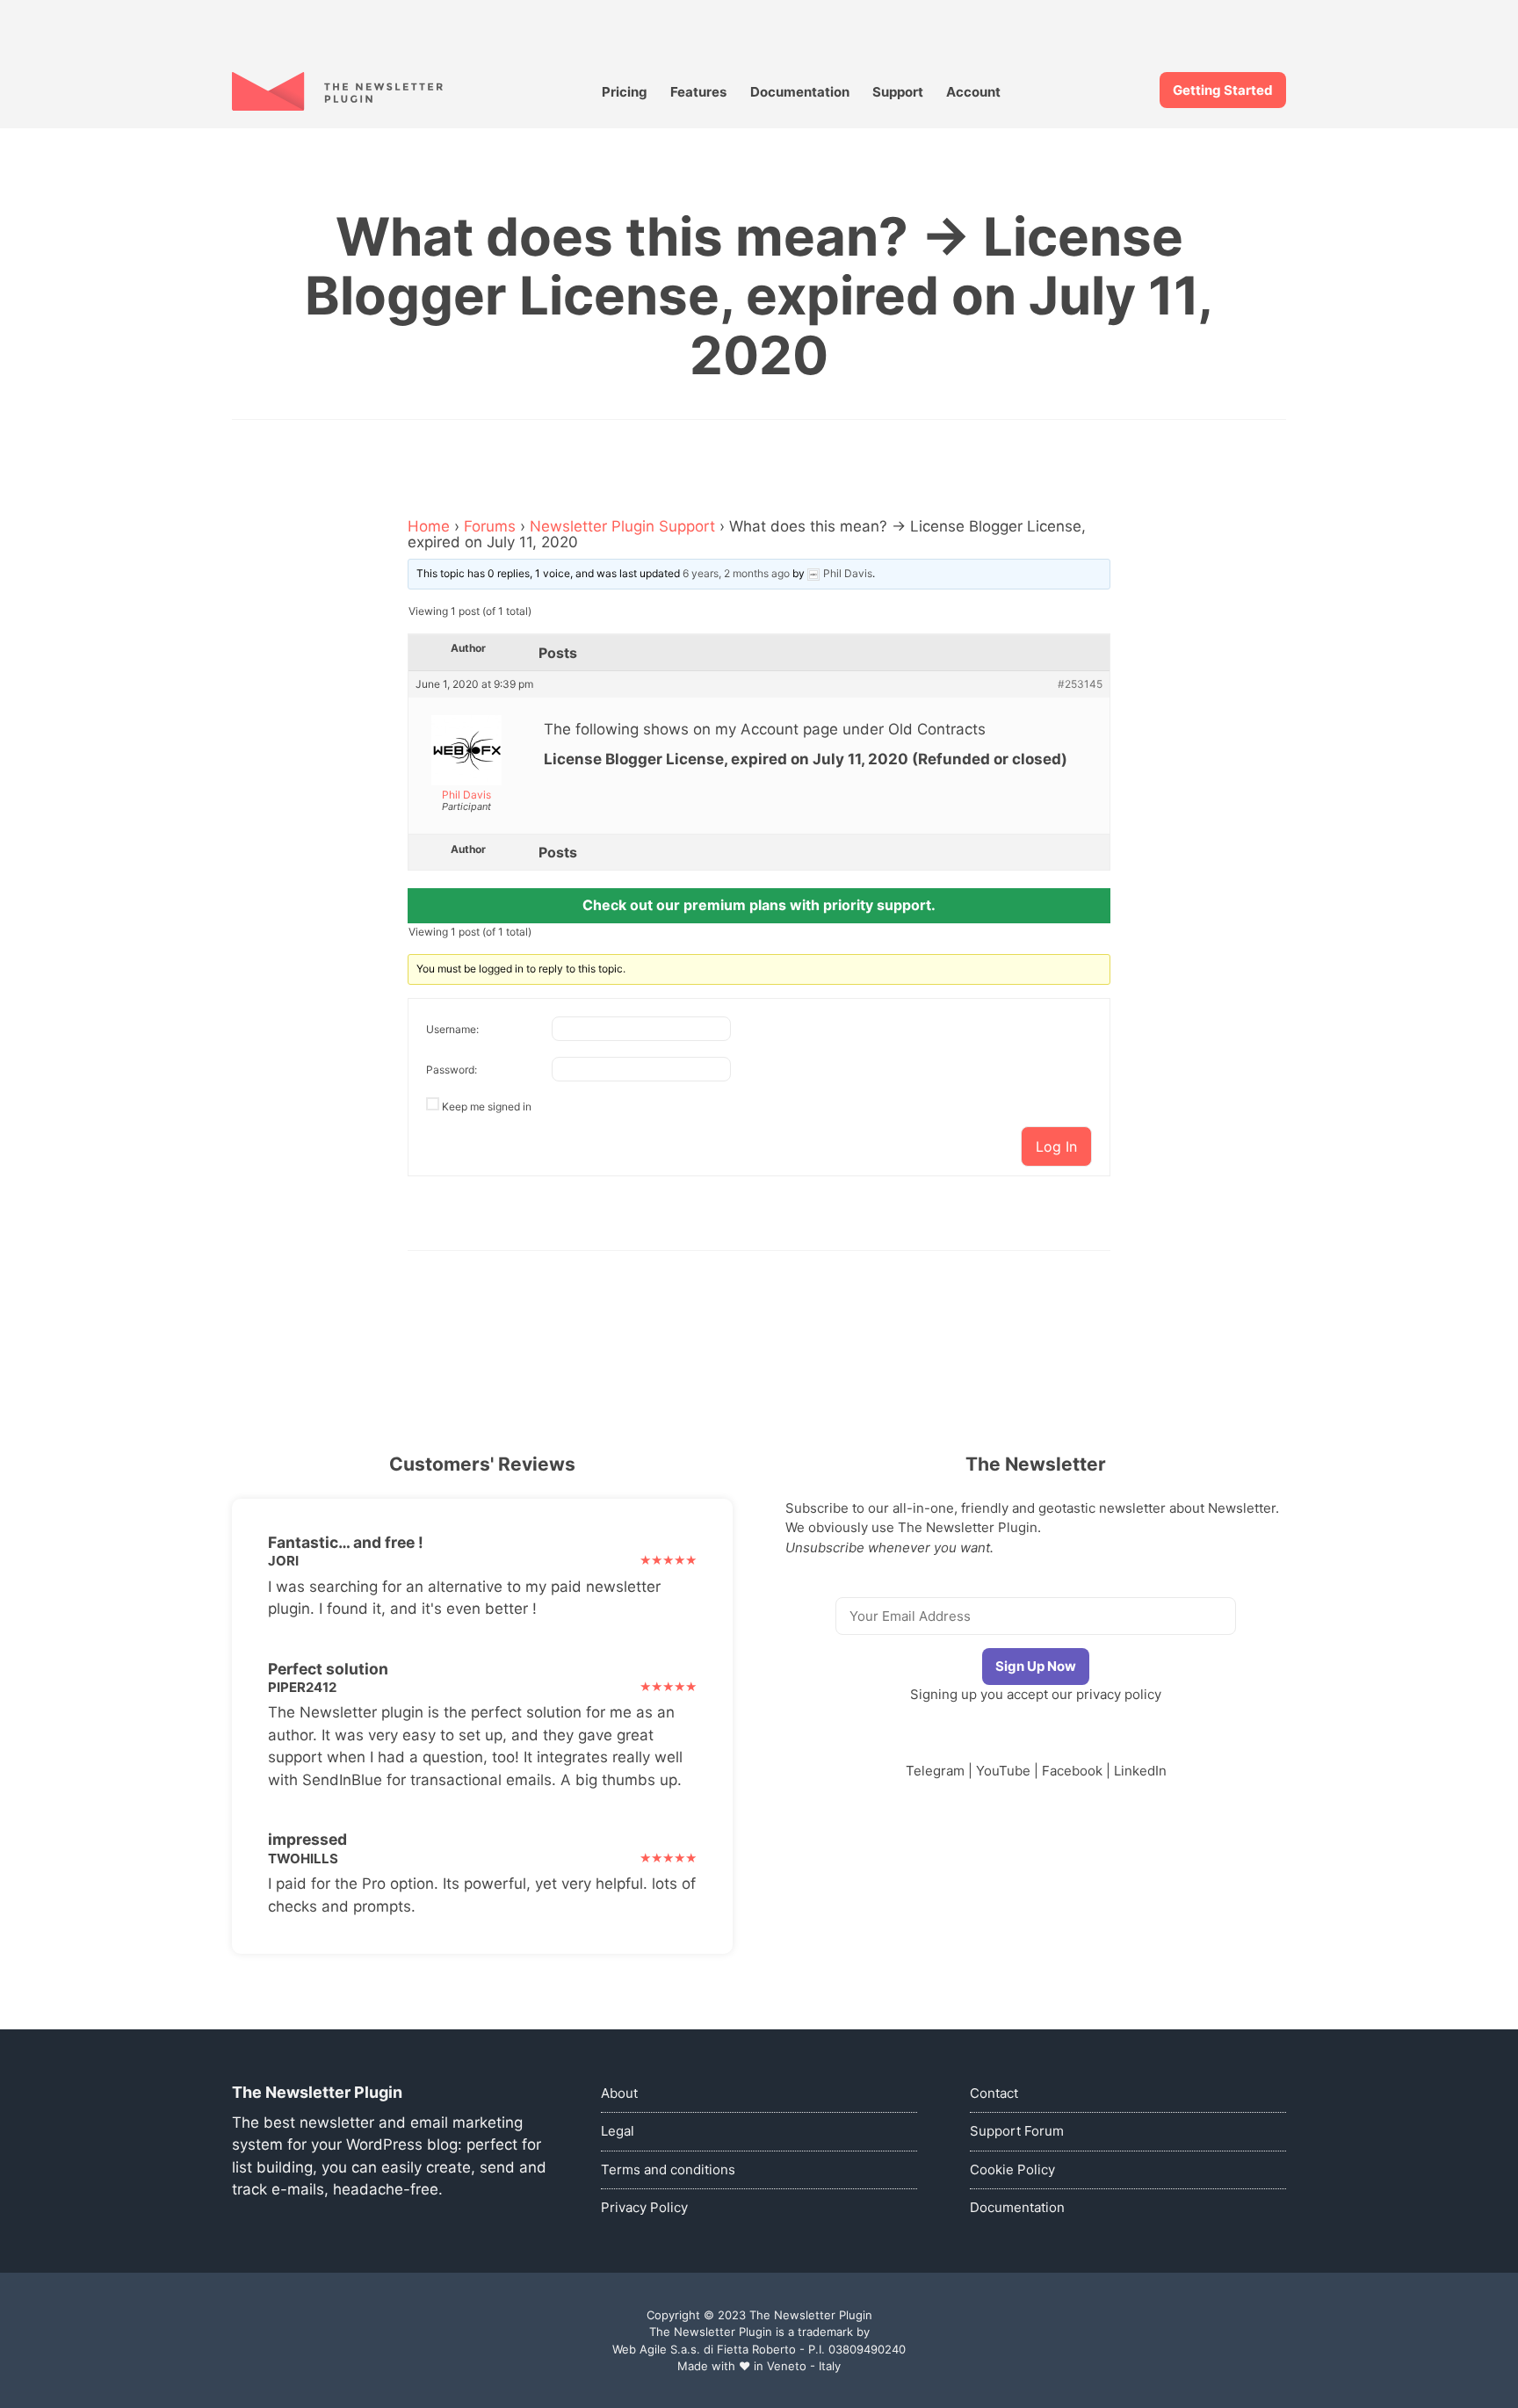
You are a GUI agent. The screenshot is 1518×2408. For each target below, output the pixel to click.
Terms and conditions (668, 2169)
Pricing (625, 92)
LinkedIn (1140, 1771)
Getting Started (1223, 90)
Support (898, 92)
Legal (618, 2131)
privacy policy (1119, 1694)
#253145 (1080, 684)
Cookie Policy (1012, 2169)
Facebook (1072, 1771)
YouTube (1003, 1771)
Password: (452, 1070)
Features (698, 92)
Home (429, 526)
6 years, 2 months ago (736, 573)
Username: (452, 1029)
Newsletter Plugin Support (622, 526)
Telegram (935, 1771)
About (619, 2093)
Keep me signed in (487, 1106)
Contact (994, 2093)
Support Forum (1017, 2131)
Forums (490, 526)
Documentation (800, 92)
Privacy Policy (644, 2207)
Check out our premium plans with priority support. (759, 905)
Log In (1056, 1146)
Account (973, 92)
